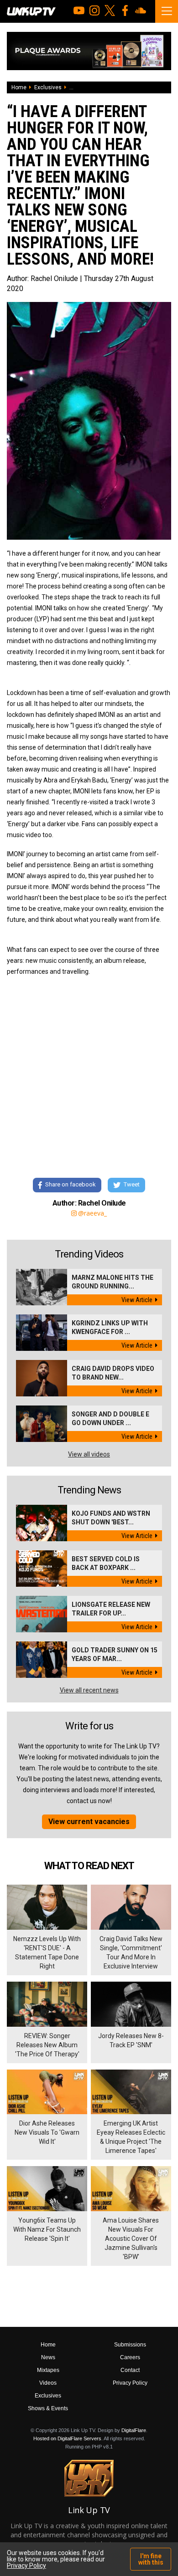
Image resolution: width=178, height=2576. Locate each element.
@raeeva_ (92, 1213)
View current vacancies (89, 1822)
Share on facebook (71, 1185)
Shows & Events (48, 2408)
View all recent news (89, 1690)
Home (19, 87)
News (48, 2357)
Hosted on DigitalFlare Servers (67, 2438)
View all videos (89, 1454)
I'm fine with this (151, 2559)
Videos (48, 2383)
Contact (130, 2370)
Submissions (130, 2345)
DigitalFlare (134, 2430)
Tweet (132, 1185)
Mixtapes (48, 2370)
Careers (130, 2357)
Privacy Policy (130, 2383)
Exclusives (48, 87)
